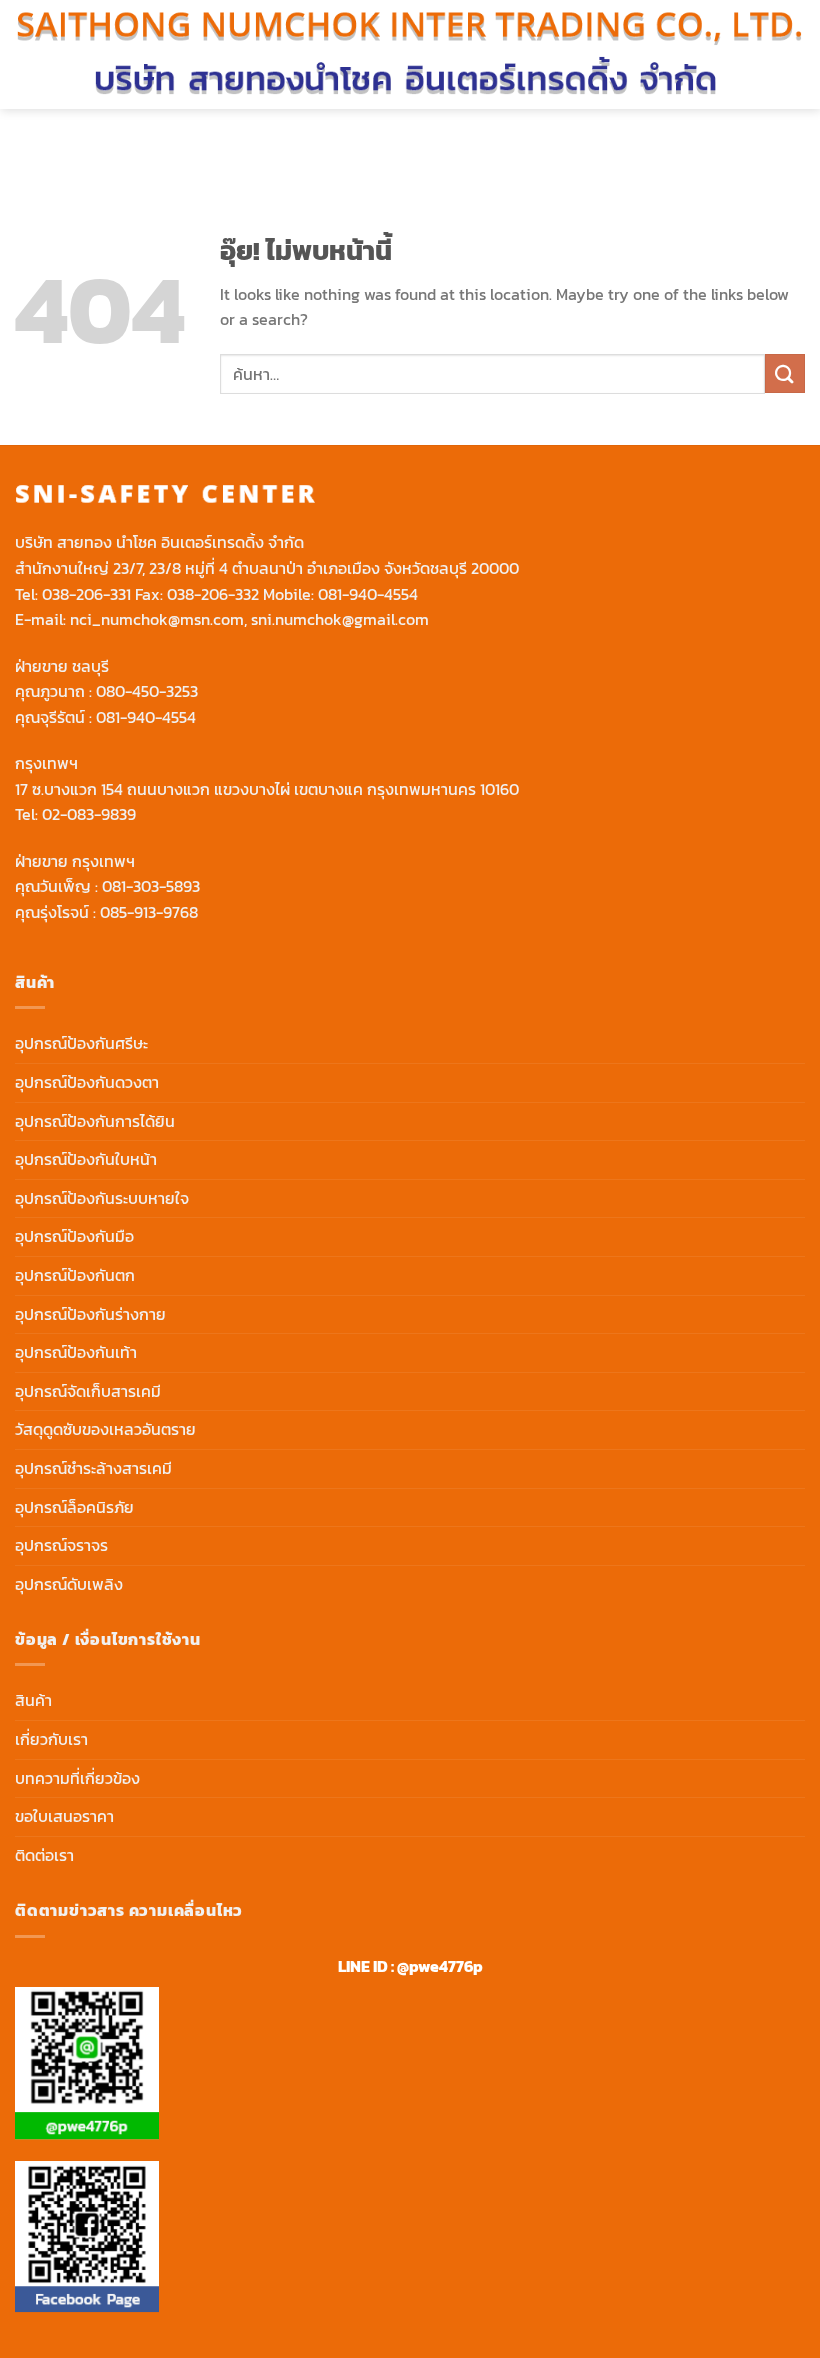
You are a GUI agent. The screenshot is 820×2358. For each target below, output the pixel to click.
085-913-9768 (149, 912)
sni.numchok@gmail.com (340, 619)
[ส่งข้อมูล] (785, 373)
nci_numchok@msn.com (157, 619)
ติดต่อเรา (44, 1855)
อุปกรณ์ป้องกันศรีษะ (81, 1043)
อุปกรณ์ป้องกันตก (75, 1275)
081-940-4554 (368, 594)
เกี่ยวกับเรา (51, 1739)
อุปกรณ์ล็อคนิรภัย (74, 1507)
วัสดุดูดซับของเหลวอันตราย (105, 1429)
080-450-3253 (147, 691)
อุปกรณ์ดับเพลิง (69, 1584)
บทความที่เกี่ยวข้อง (77, 1778)
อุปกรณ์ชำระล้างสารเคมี (93, 1468)
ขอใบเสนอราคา (64, 1816)
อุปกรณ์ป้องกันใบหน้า (86, 1159)
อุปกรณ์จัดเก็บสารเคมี (88, 1391)
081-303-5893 (151, 886)
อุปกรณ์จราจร (61, 1545)
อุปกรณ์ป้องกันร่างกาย (90, 1314)
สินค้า (33, 1700)
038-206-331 (86, 594)
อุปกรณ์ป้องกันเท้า (76, 1352)
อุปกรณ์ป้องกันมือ (74, 1236)
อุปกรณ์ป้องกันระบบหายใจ (102, 1198)
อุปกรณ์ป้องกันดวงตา (87, 1082)
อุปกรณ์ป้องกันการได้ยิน (95, 1121)
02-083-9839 (89, 814)
